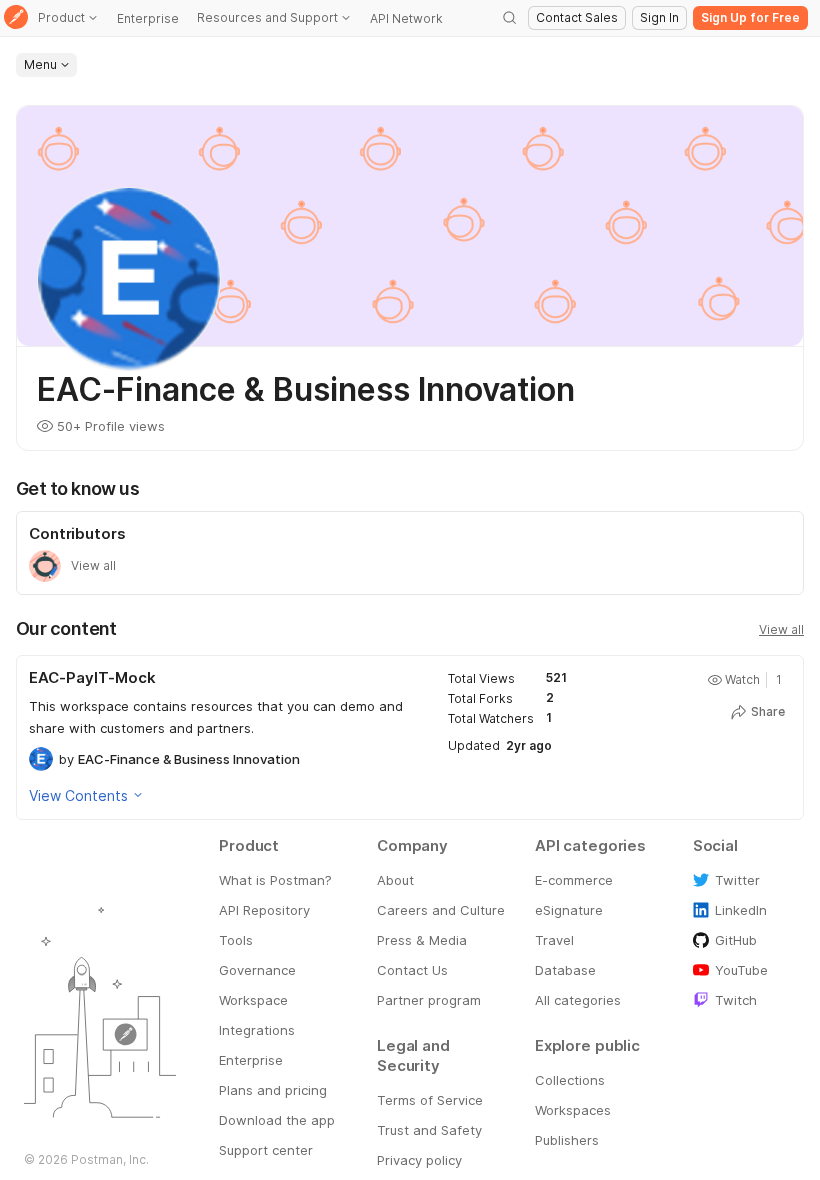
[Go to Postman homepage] (16, 18)
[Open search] (510, 18)
